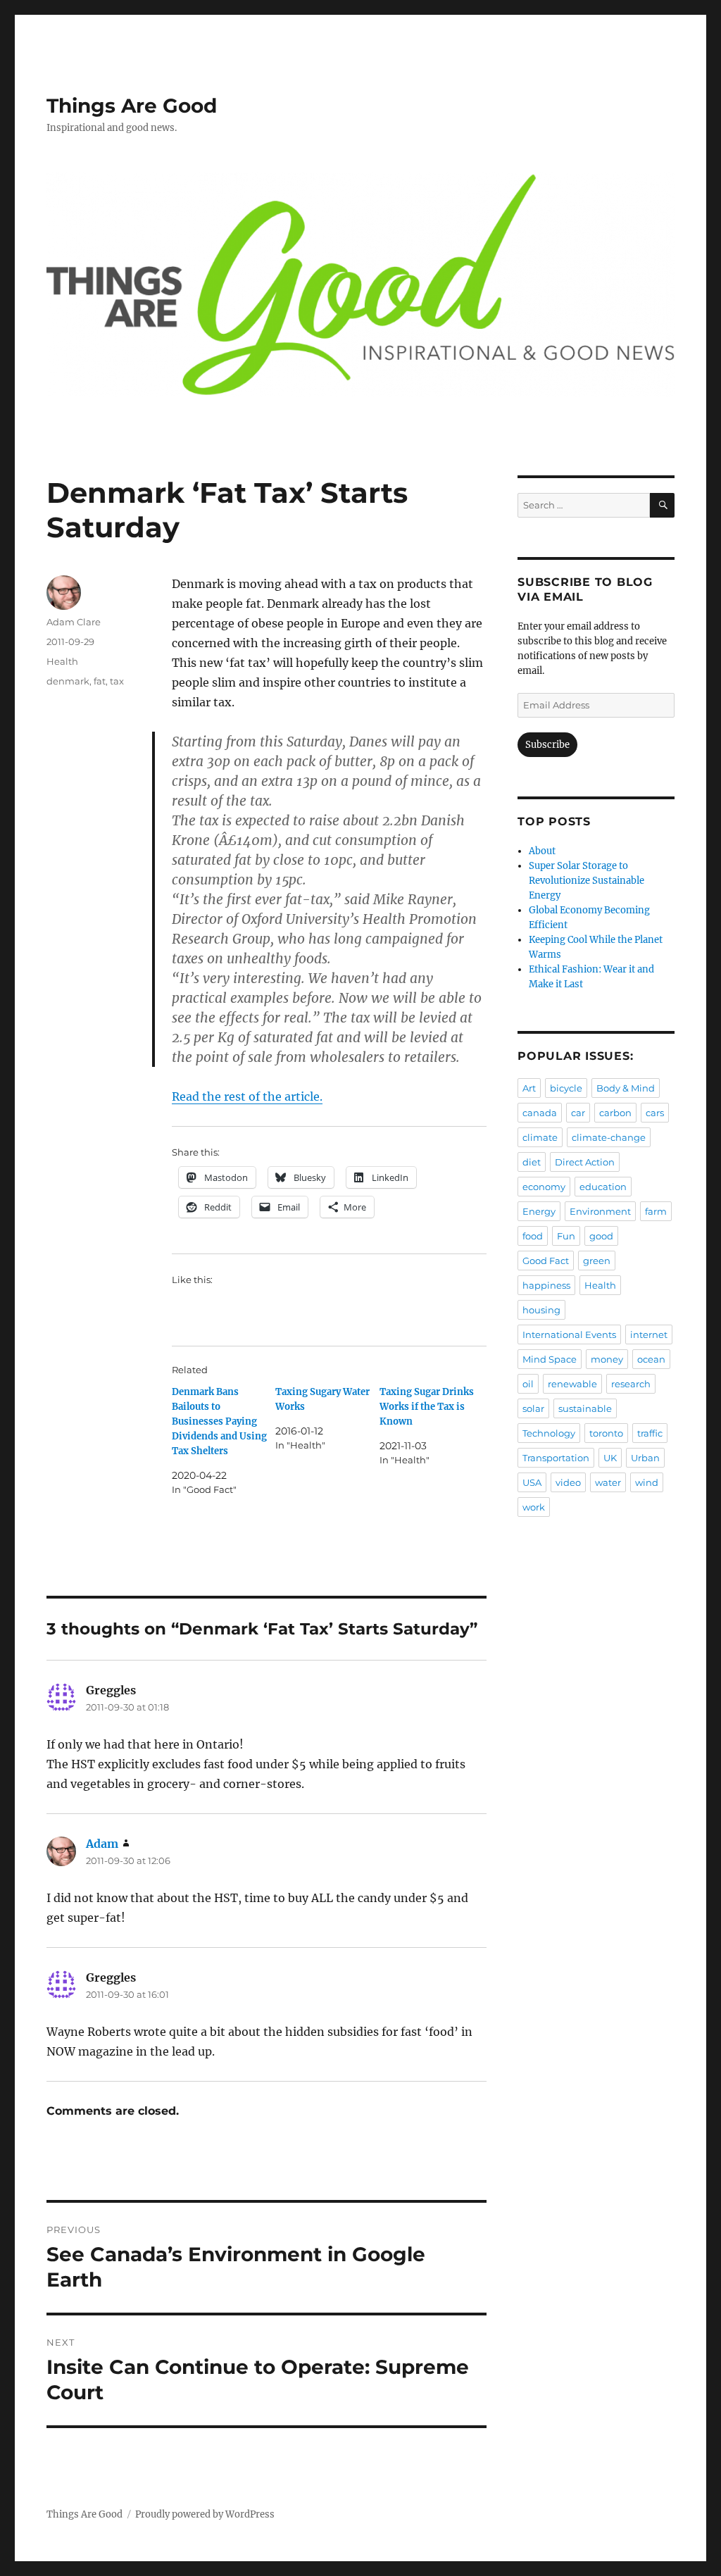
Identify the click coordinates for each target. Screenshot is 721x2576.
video (568, 1482)
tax (117, 681)
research (631, 1384)
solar (533, 1408)
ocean (651, 1359)
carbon (615, 1113)
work (534, 1507)
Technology (549, 1433)
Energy (539, 1211)
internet (649, 1334)
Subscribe (547, 745)
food (533, 1236)
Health (62, 661)
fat (100, 681)
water (608, 1482)
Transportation (556, 1458)
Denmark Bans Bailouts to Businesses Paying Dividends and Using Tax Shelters (219, 1421)
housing (541, 1310)
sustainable (585, 1408)
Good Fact (546, 1261)
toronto (606, 1433)
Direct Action (585, 1162)
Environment (600, 1211)
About (542, 851)
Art (529, 1088)
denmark (68, 681)
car (578, 1113)
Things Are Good (132, 106)
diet (532, 1162)
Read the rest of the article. (247, 1096)
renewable (572, 1384)
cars (655, 1113)
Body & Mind (626, 1088)
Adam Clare (74, 622)
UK (610, 1458)
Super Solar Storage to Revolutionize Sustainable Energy (587, 881)
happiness (546, 1285)
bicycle (566, 1088)
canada (540, 1113)
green (597, 1261)
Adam (102, 1844)
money (607, 1359)
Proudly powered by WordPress (205, 2514)
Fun (566, 1236)
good (601, 1236)
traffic (650, 1433)
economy (544, 1187)
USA (532, 1482)
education (603, 1187)
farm (656, 1211)
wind (647, 1482)
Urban (645, 1458)
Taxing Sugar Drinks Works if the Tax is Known (427, 1407)
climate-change (609, 1137)
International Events (569, 1334)
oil (528, 1384)
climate (540, 1137)
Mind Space (550, 1359)
